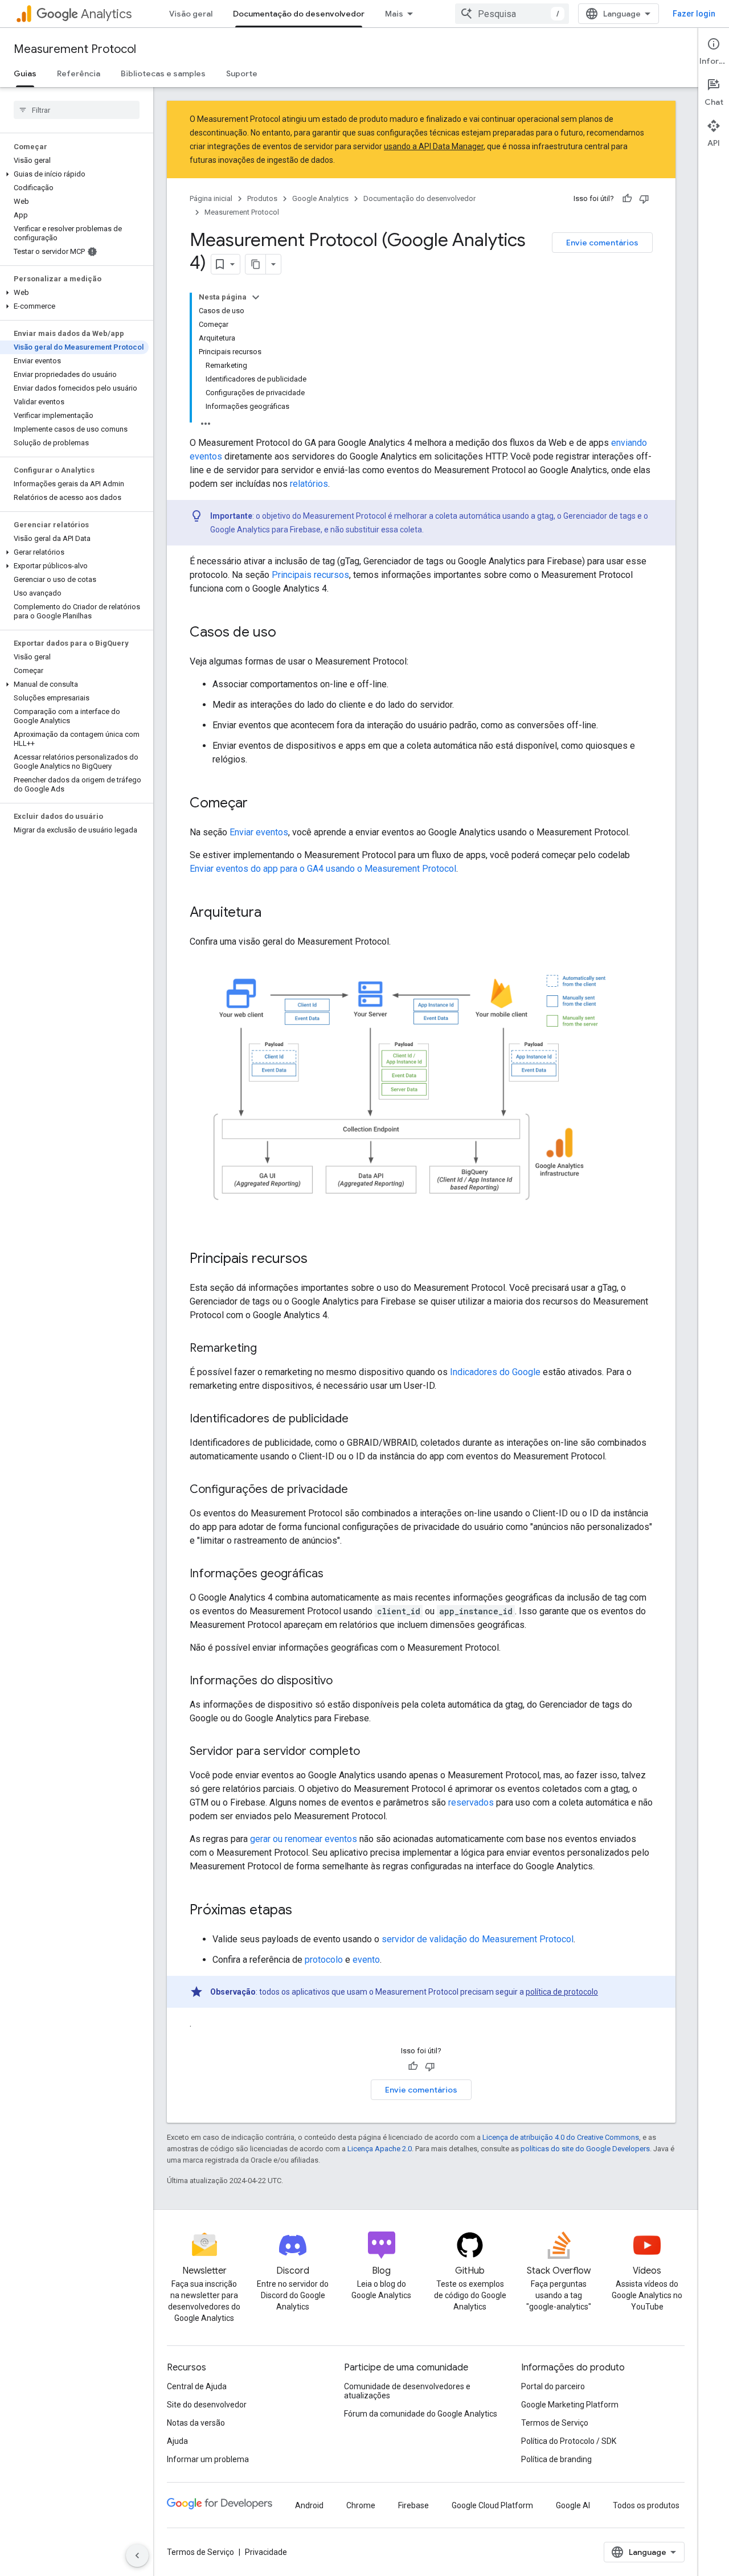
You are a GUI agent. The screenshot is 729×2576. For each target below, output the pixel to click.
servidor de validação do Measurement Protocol (478, 1939)
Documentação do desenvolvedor (299, 14)
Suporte (242, 73)
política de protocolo (562, 1992)
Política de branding (556, 2459)
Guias (25, 73)
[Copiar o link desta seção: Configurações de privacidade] (359, 1490)
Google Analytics (320, 198)
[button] (74, 174)
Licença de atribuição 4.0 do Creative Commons (561, 2137)
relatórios (309, 484)
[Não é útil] (644, 199)
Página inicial (211, 198)
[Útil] (627, 199)
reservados (471, 1802)
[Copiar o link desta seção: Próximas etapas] (304, 1911)
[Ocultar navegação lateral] (137, 2556)
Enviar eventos (259, 832)
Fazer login (694, 14)
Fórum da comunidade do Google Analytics (421, 2414)
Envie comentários (602, 243)
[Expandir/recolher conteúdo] (256, 297)
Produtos (262, 198)
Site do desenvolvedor (207, 2405)
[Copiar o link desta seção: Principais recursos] (319, 1260)
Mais (394, 14)
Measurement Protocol (75, 49)
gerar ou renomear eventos (304, 1839)
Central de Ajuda (197, 2386)
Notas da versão (196, 2423)
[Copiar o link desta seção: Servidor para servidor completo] (371, 1752)
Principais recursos (310, 575)
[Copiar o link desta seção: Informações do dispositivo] (344, 1681)
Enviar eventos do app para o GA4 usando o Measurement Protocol (323, 869)
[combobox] (512, 14)
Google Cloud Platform (492, 2505)
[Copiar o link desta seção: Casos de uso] (288, 633)
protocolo (324, 1960)
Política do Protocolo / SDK (569, 2441)
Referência (79, 73)
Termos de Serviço (555, 2423)
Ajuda (177, 2441)
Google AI (573, 2505)
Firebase (413, 2505)
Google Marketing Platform (570, 2405)
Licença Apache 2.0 (380, 2149)
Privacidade (266, 2552)
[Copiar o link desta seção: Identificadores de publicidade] (360, 1420)
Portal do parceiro (553, 2386)
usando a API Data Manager (434, 146)
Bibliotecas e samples (163, 73)
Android (309, 2505)
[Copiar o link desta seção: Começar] (259, 804)
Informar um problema (208, 2459)
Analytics (106, 14)
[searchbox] (77, 110)
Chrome (361, 2505)
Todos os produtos (646, 2505)
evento (366, 1960)
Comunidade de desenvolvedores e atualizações (407, 2391)
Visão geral (191, 14)
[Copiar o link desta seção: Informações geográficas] (335, 1574)
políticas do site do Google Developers (585, 2149)
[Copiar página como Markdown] (256, 264)
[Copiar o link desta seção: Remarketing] (268, 1349)
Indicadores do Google (495, 1372)
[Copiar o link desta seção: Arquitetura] (273, 913)
